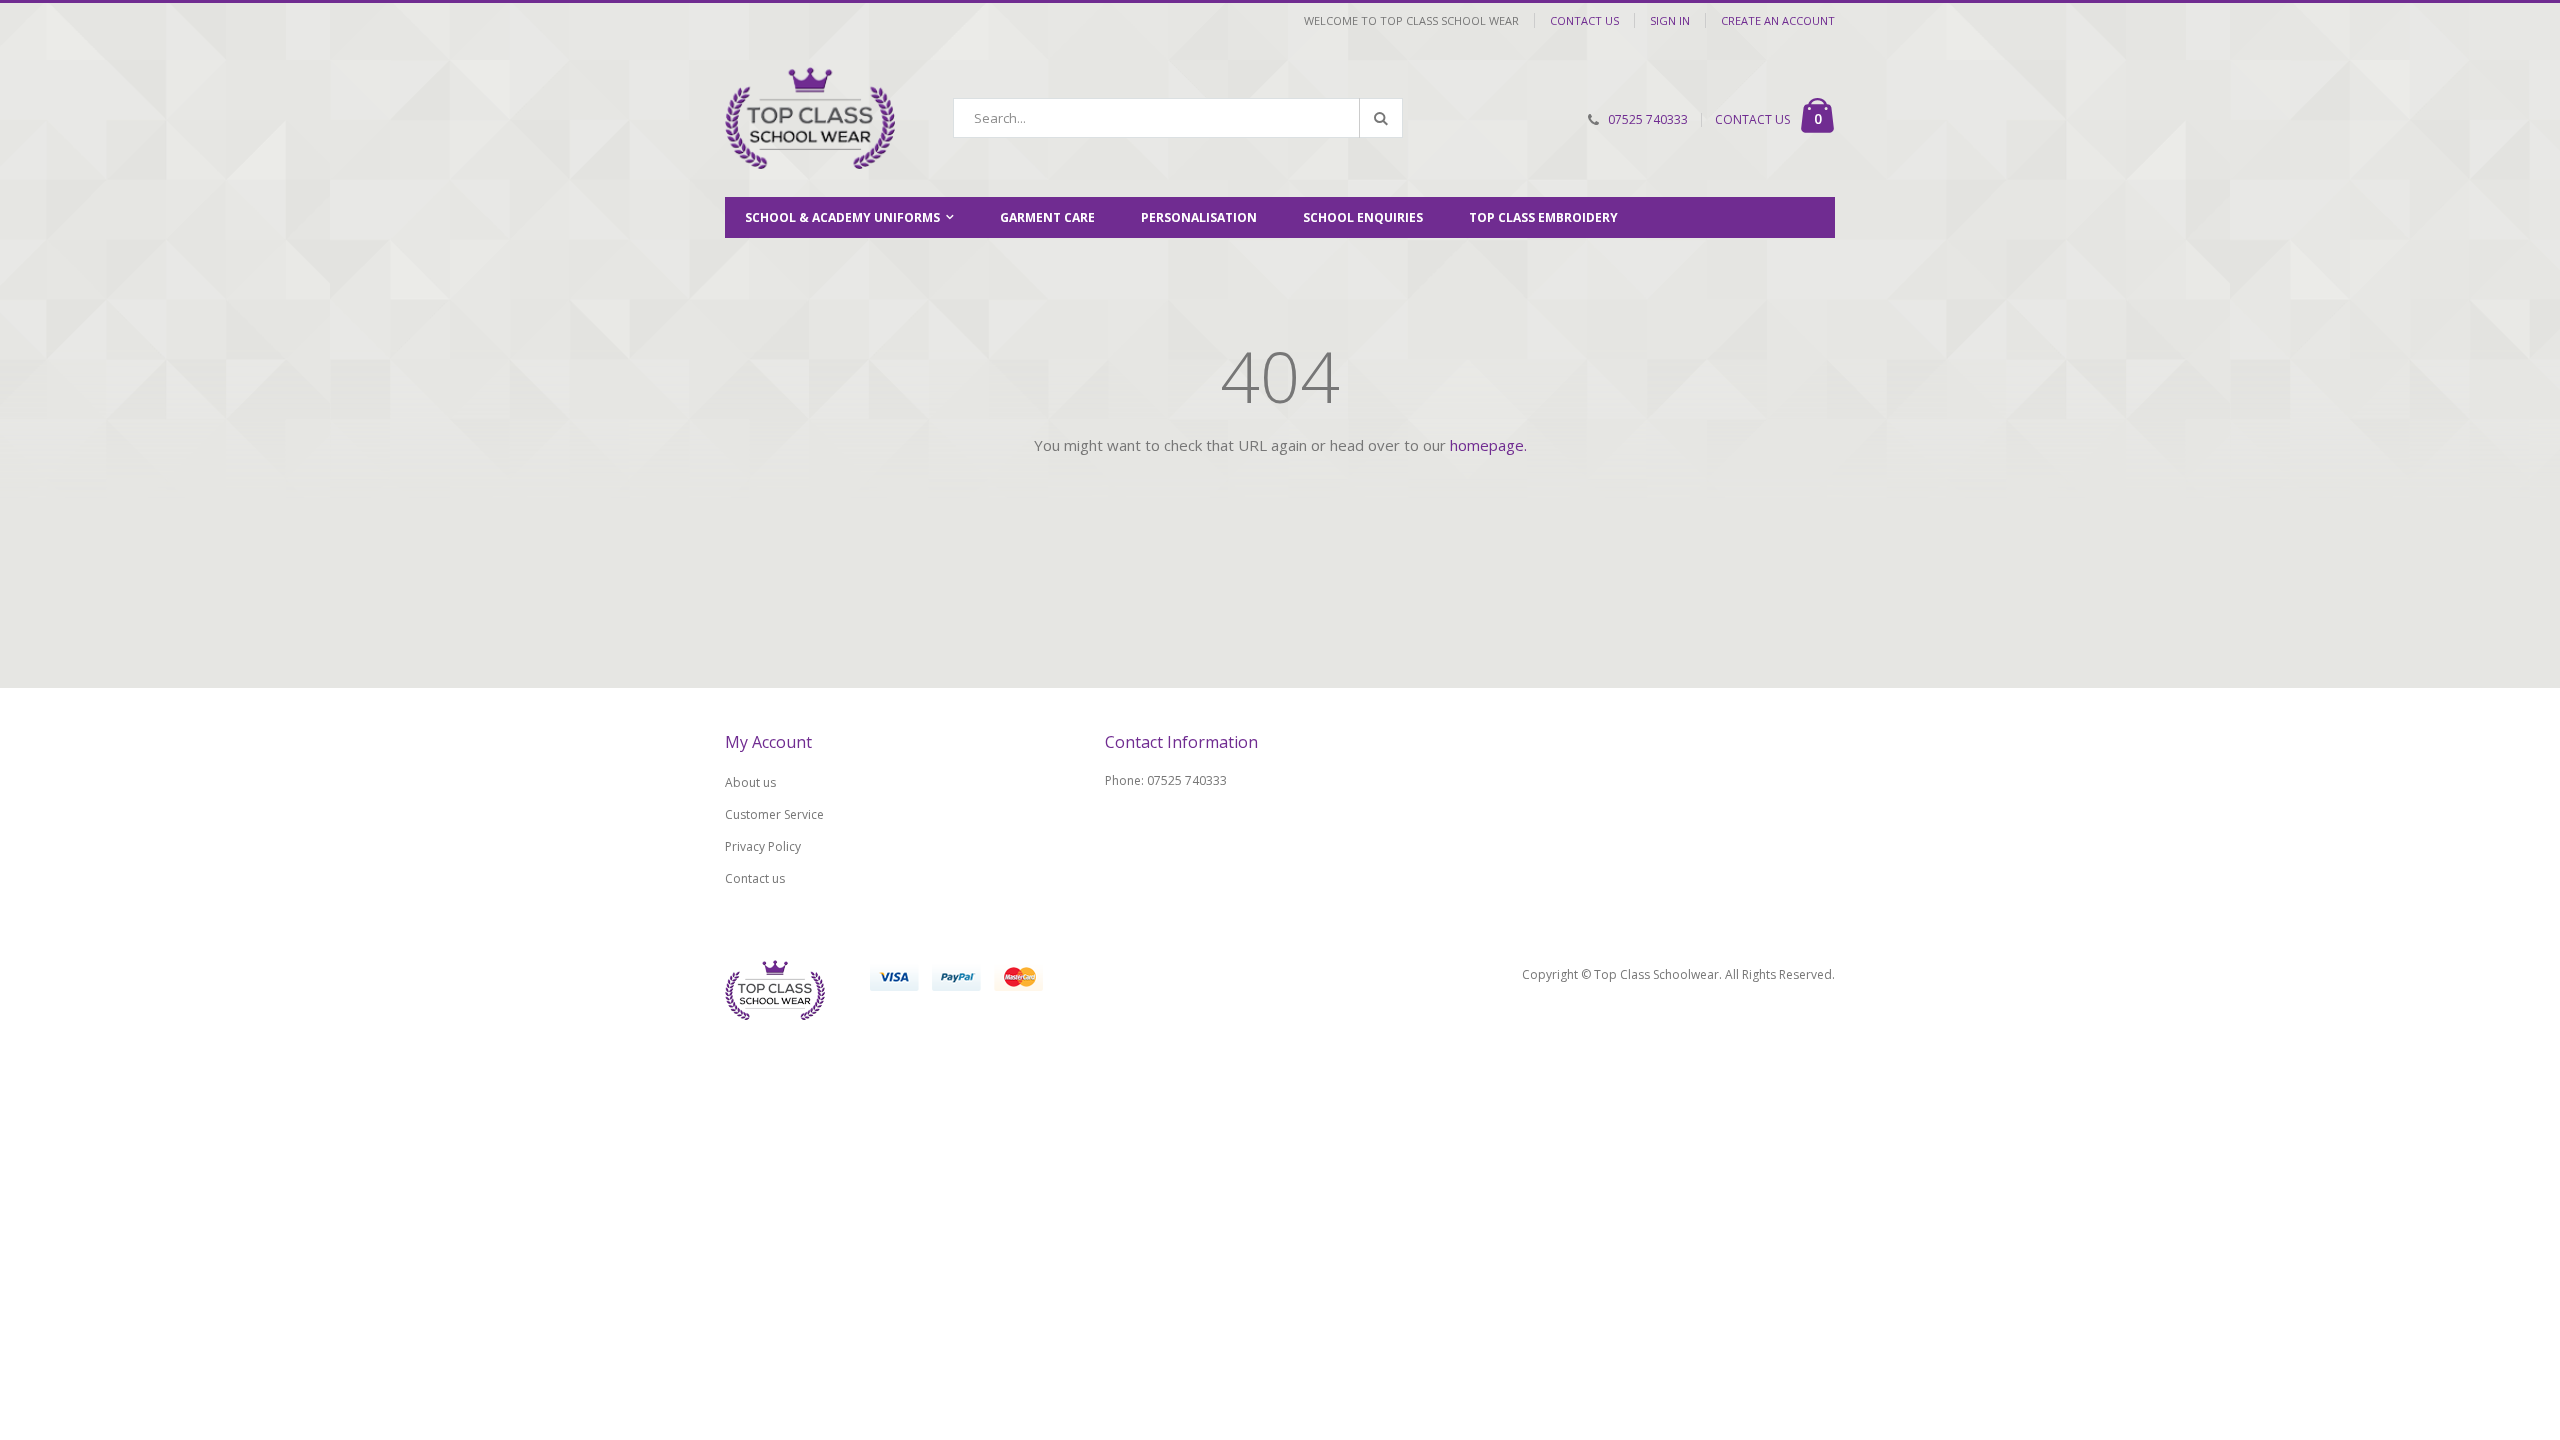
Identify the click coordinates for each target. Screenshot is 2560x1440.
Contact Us (1584, 20)
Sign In (1670, 20)
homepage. (1488, 445)
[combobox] (1178, 118)
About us (750, 782)
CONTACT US (1752, 119)
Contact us (755, 878)
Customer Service (774, 814)
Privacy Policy (763, 846)
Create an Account (1778, 20)
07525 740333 (1648, 119)
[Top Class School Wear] (810, 118)
